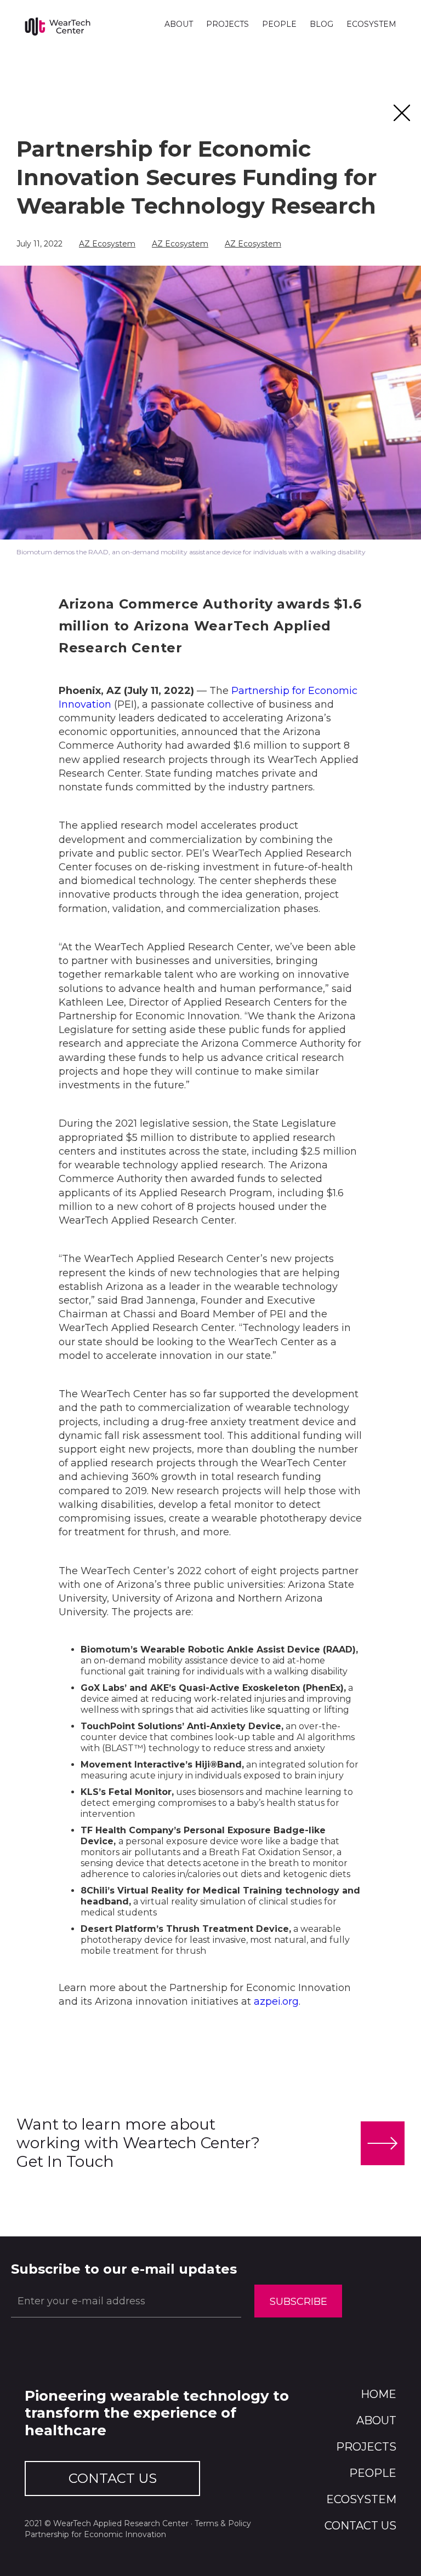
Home (379, 2394)
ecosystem (361, 2499)
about (376, 2420)
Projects (366, 2447)
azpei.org (275, 2001)
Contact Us (113, 2478)
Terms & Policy (223, 2523)
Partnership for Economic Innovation (95, 2534)
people (373, 2473)
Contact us (360, 2526)
